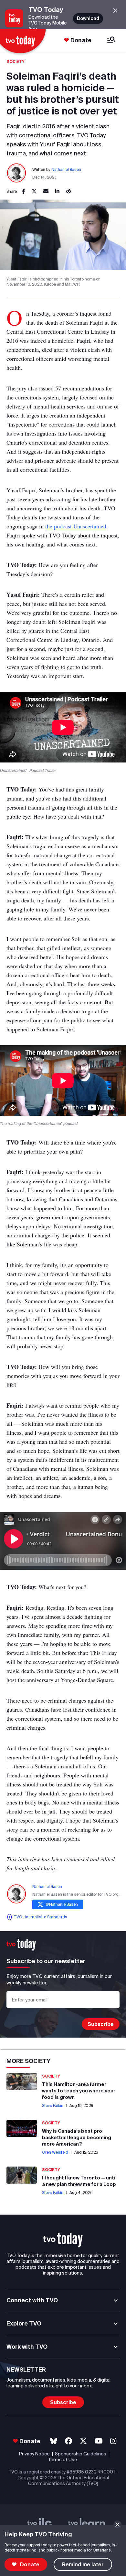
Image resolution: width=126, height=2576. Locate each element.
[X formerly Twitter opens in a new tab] (83, 2441)
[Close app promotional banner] (115, 11)
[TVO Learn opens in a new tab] (87, 2524)
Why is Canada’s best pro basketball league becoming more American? (77, 2137)
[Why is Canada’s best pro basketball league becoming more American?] (22, 2128)
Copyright (28, 2478)
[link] (24, 192)
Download (88, 18)
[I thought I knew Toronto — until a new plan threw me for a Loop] (22, 2175)
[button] (63, 2240)
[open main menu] (111, 40)
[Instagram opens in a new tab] (113, 2441)
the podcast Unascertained (76, 526)
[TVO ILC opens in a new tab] (40, 2524)
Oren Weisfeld (55, 2152)
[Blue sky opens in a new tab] (54, 2441)
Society (16, 61)
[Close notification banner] (117, 2525)
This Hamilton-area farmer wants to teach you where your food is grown (79, 2091)
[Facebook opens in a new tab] (68, 2441)
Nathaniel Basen (66, 169)
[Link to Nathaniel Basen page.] (17, 173)
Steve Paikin (53, 2105)
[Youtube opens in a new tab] (99, 2441)
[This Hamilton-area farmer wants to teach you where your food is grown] (22, 2082)
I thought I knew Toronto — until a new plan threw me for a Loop (79, 2181)
